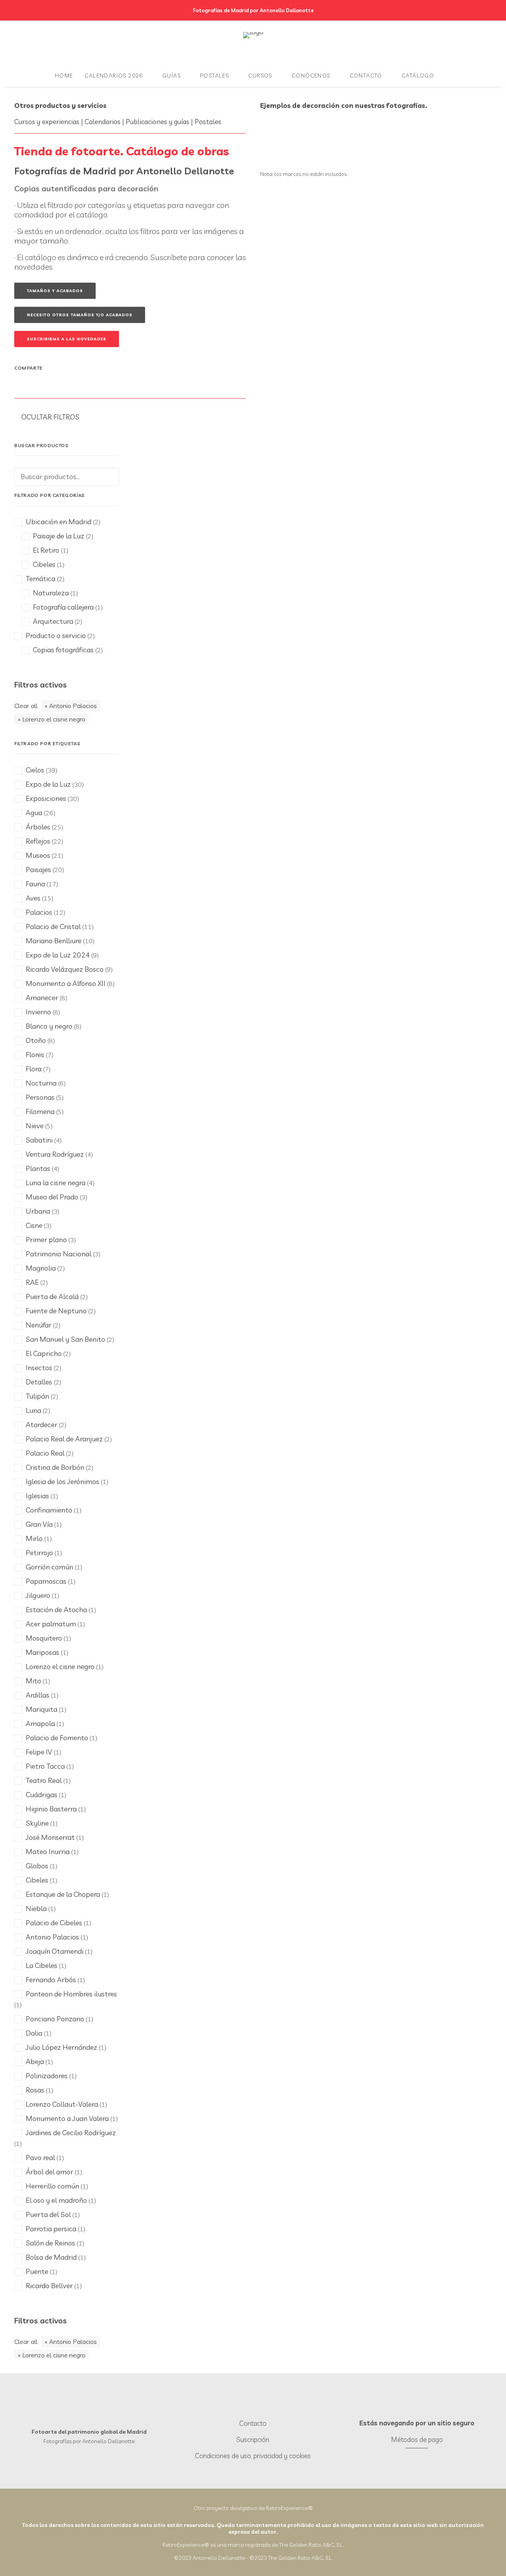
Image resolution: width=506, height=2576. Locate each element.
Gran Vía (39, 1524)
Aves (33, 898)
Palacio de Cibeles (54, 1923)
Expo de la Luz (48, 784)
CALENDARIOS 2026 (114, 76)
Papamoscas (46, 1581)
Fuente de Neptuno (56, 1311)
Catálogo (418, 76)
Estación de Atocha (56, 1610)
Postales (214, 76)
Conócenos (311, 76)
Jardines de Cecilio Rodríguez (71, 2133)
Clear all (26, 706)
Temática (41, 579)
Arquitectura (53, 621)
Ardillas (38, 1695)
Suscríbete (169, 257)
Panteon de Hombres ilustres (71, 1994)
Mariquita (42, 1709)
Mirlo (34, 1538)
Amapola (40, 1723)
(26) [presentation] (50, 813)
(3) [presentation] (84, 1197)
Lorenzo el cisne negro (54, 719)
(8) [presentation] (111, 984)
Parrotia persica (51, 2229)
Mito (33, 1681)
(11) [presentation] (88, 927)
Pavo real (40, 2158)
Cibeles (44, 564)
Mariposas (42, 1652)
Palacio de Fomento (57, 1738)
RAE (32, 1282)
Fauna (35, 884)
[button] (246, 2407)
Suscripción (253, 2439)
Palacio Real (45, 1453)
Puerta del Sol (48, 2214)
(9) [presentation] (95, 955)
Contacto (366, 76)
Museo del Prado (52, 1197)
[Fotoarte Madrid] (253, 43)
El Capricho (44, 1353)
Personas (40, 1097)
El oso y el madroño (56, 2200)
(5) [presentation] (60, 1097)
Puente (37, 2271)
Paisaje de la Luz (59, 536)
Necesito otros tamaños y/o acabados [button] (80, 315)
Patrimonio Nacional (59, 1254)
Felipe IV (39, 1752)
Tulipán (37, 1396)
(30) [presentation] (78, 784)
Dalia (34, 2033)
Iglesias (37, 1496)
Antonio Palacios (73, 706)
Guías (172, 76)
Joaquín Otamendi (55, 1951)
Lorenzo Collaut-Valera (62, 2104)
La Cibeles (42, 1965)
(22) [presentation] (58, 841)
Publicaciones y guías (158, 122)
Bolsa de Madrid (51, 2257)
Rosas (35, 2090)
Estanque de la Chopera (63, 1894)
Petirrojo (39, 1553)
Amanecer (42, 998)
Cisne (34, 1225)
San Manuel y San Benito (65, 1339)
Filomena (40, 1111)
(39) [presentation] (52, 770)
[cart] (452, 76)
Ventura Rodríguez (55, 1154)
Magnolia (41, 1268)
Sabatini (39, 1140)
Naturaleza (51, 593)
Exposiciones (46, 798)
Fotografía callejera (63, 607)
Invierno (38, 1012)
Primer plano (46, 1240)
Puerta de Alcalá (52, 1296)
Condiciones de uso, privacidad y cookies (253, 2456)
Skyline (37, 1823)
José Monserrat (50, 1837)
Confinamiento (49, 1510)
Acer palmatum (51, 1624)
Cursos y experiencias (47, 122)
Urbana (38, 1211)
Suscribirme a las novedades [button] (67, 339)
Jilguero (38, 1595)
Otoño (36, 1040)
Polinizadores (47, 2076)
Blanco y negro (49, 1026)
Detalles (39, 1382)
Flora (34, 1069)
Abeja (35, 2061)
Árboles (38, 827)
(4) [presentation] (58, 1140)
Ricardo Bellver (49, 2286)
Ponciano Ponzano (55, 2019)
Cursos (260, 76)
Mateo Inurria (48, 1852)
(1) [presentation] (105, 1482)
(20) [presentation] (58, 870)
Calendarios (103, 122)
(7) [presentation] (50, 1055)
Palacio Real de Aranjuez (64, 1439)
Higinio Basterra (51, 1809)
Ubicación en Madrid (59, 522)
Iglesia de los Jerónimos (62, 1482)
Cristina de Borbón (55, 1467)
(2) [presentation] (61, 1268)
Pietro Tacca (45, 1766)
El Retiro (46, 550)
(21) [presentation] (58, 856)
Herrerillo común (52, 2186)
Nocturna (41, 1083)
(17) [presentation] (52, 884)
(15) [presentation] (48, 898)
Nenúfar (39, 1325)
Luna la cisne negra (56, 1183)
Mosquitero (44, 1638)
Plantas (38, 1168)
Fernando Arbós (51, 1980)
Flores (35, 1055)
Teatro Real (44, 1780)
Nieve (35, 1126)
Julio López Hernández (61, 2047)
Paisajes (38, 870)
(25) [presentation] (58, 827)
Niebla (36, 1908)
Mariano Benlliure (54, 941)
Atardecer (42, 1425)
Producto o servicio (56, 636)
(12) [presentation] (59, 912)
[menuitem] (64, 76)
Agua (34, 813)
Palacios (39, 912)
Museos (38, 855)
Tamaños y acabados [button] (55, 291)
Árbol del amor (49, 2172)
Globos (37, 1866)
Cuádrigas (42, 1795)
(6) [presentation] (62, 1083)
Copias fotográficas (63, 650)
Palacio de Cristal (53, 926)
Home (64, 76)
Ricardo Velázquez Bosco (65, 969)
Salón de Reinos (50, 2243)
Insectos (39, 1368)
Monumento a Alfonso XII (66, 983)
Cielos (35, 770)
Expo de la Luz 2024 (58, 955)
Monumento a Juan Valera (67, 2118)
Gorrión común (49, 1567)
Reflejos (38, 841)
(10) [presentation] (89, 941)
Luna (33, 1410)
